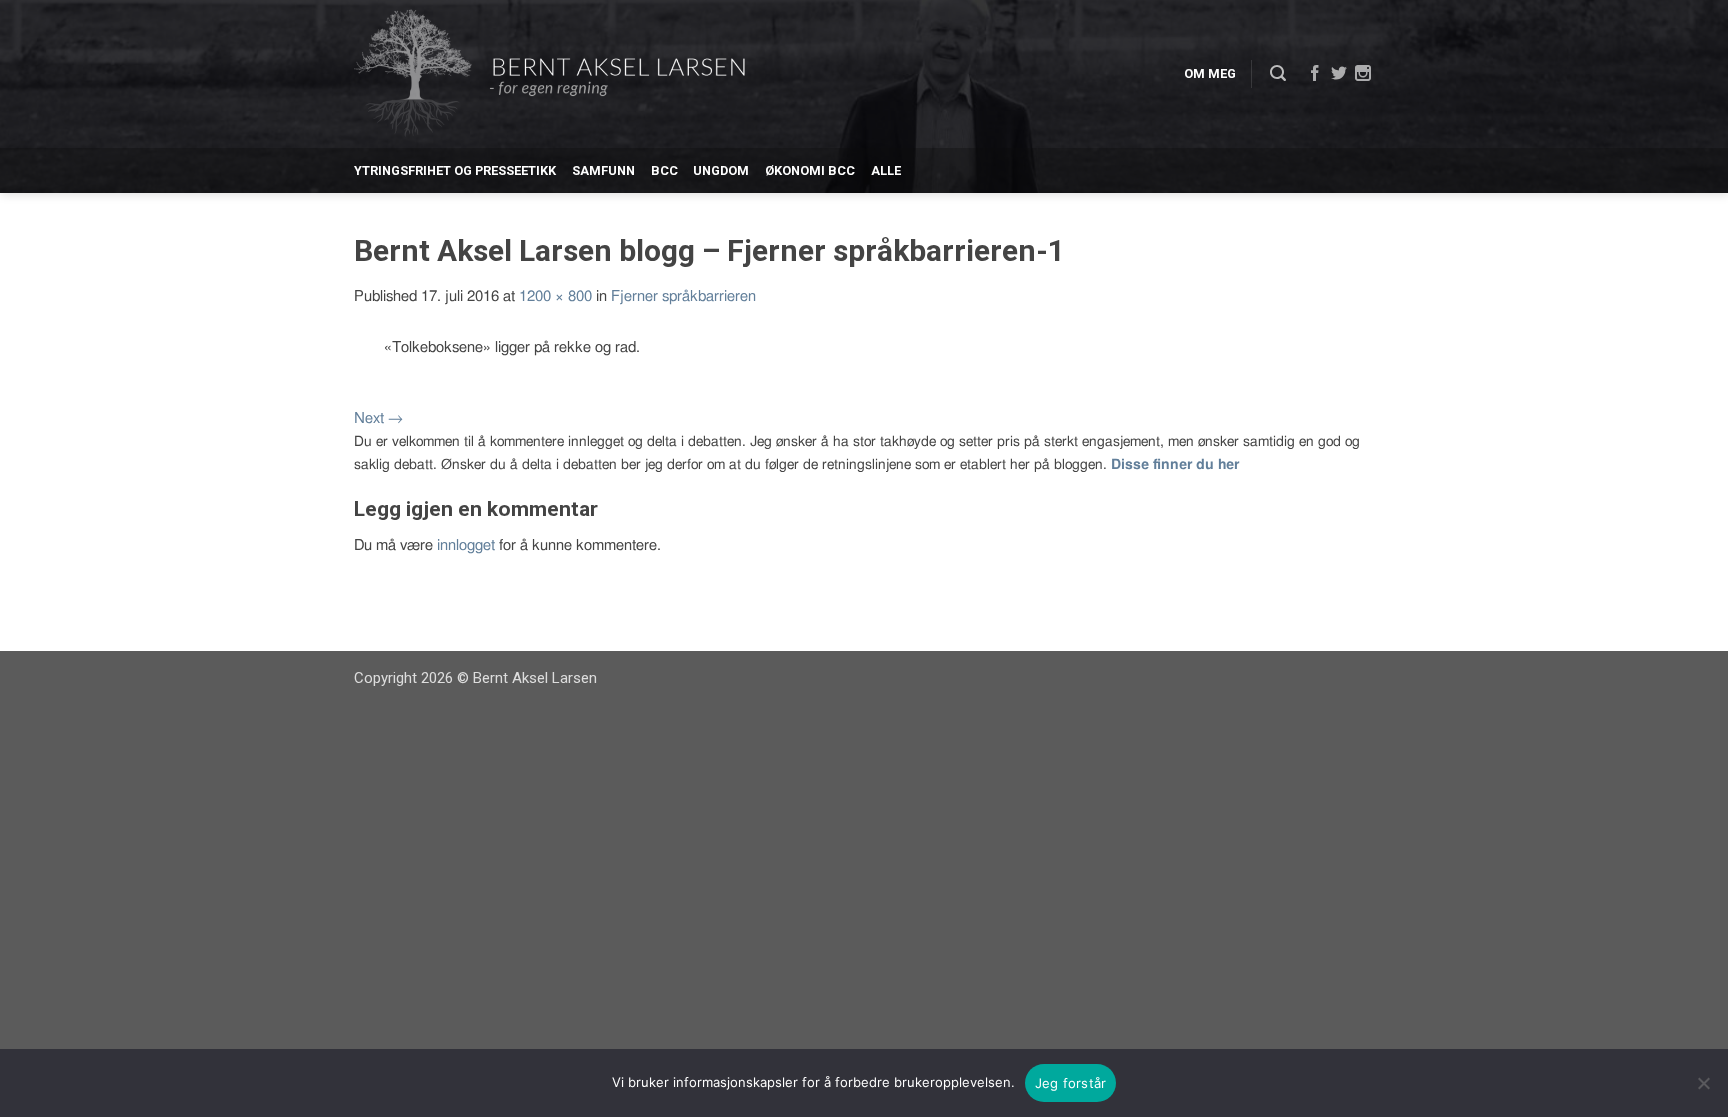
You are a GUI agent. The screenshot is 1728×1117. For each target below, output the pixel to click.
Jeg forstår (1071, 1083)
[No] (1703, 1083)
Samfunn (603, 170)
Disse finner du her (1175, 465)
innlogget (466, 545)
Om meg (1210, 73)
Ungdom (721, 170)
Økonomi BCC (810, 170)
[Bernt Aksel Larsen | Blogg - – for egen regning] (549, 74)
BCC (664, 170)
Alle (886, 170)
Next (378, 418)
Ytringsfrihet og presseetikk (455, 170)
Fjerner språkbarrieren (683, 296)
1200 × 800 (555, 296)
